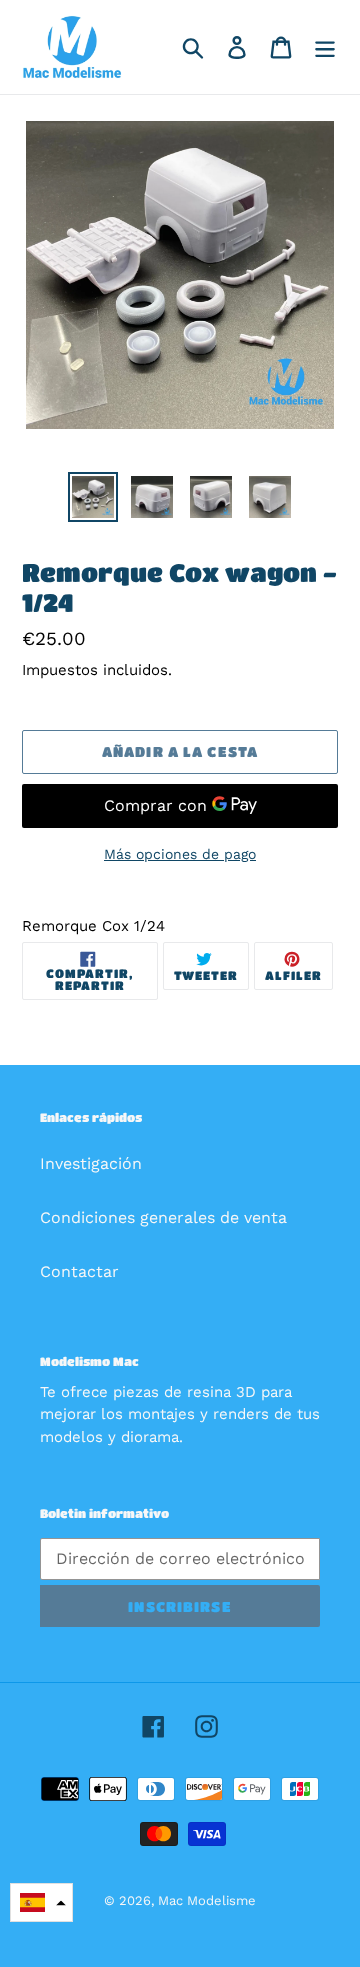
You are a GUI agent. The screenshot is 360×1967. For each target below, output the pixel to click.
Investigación (91, 1163)
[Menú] (325, 47)
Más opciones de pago (180, 854)
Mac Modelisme (207, 1900)
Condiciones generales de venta (163, 1217)
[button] (41, 1902)
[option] (92, 497)
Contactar (79, 1271)
